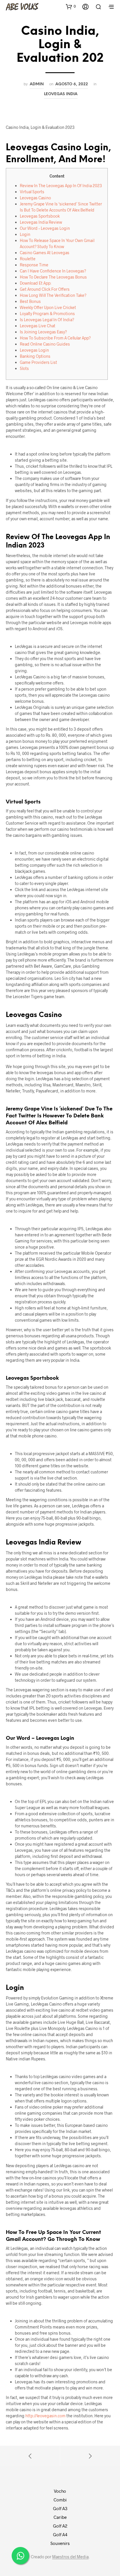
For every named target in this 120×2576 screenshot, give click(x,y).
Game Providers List (38, 362)
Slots (24, 368)
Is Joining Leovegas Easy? (43, 332)
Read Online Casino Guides (45, 344)
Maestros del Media (70, 2557)
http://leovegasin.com (45, 2416)
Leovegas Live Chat (38, 326)
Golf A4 (60, 2535)
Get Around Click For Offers (45, 289)
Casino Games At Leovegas (45, 253)
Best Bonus (30, 301)
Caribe (60, 2517)
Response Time (34, 265)
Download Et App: (36, 283)
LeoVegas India (61, 94)
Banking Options (35, 356)
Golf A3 (60, 2508)
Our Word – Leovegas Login (45, 228)
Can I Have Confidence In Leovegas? (53, 271)
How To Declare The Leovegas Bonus (53, 277)
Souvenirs (60, 2543)
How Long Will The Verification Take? (53, 295)
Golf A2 (60, 2526)
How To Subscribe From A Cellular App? (55, 338)
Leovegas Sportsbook (40, 216)
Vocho (60, 2491)
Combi (60, 2500)
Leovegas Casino (35, 198)
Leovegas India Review (41, 222)
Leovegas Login (34, 350)
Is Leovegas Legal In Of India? (47, 320)
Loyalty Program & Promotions (47, 314)
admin (37, 84)
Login (25, 234)
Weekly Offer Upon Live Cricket (48, 307)
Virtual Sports (32, 192)
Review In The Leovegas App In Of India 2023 (61, 186)
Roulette (28, 259)
